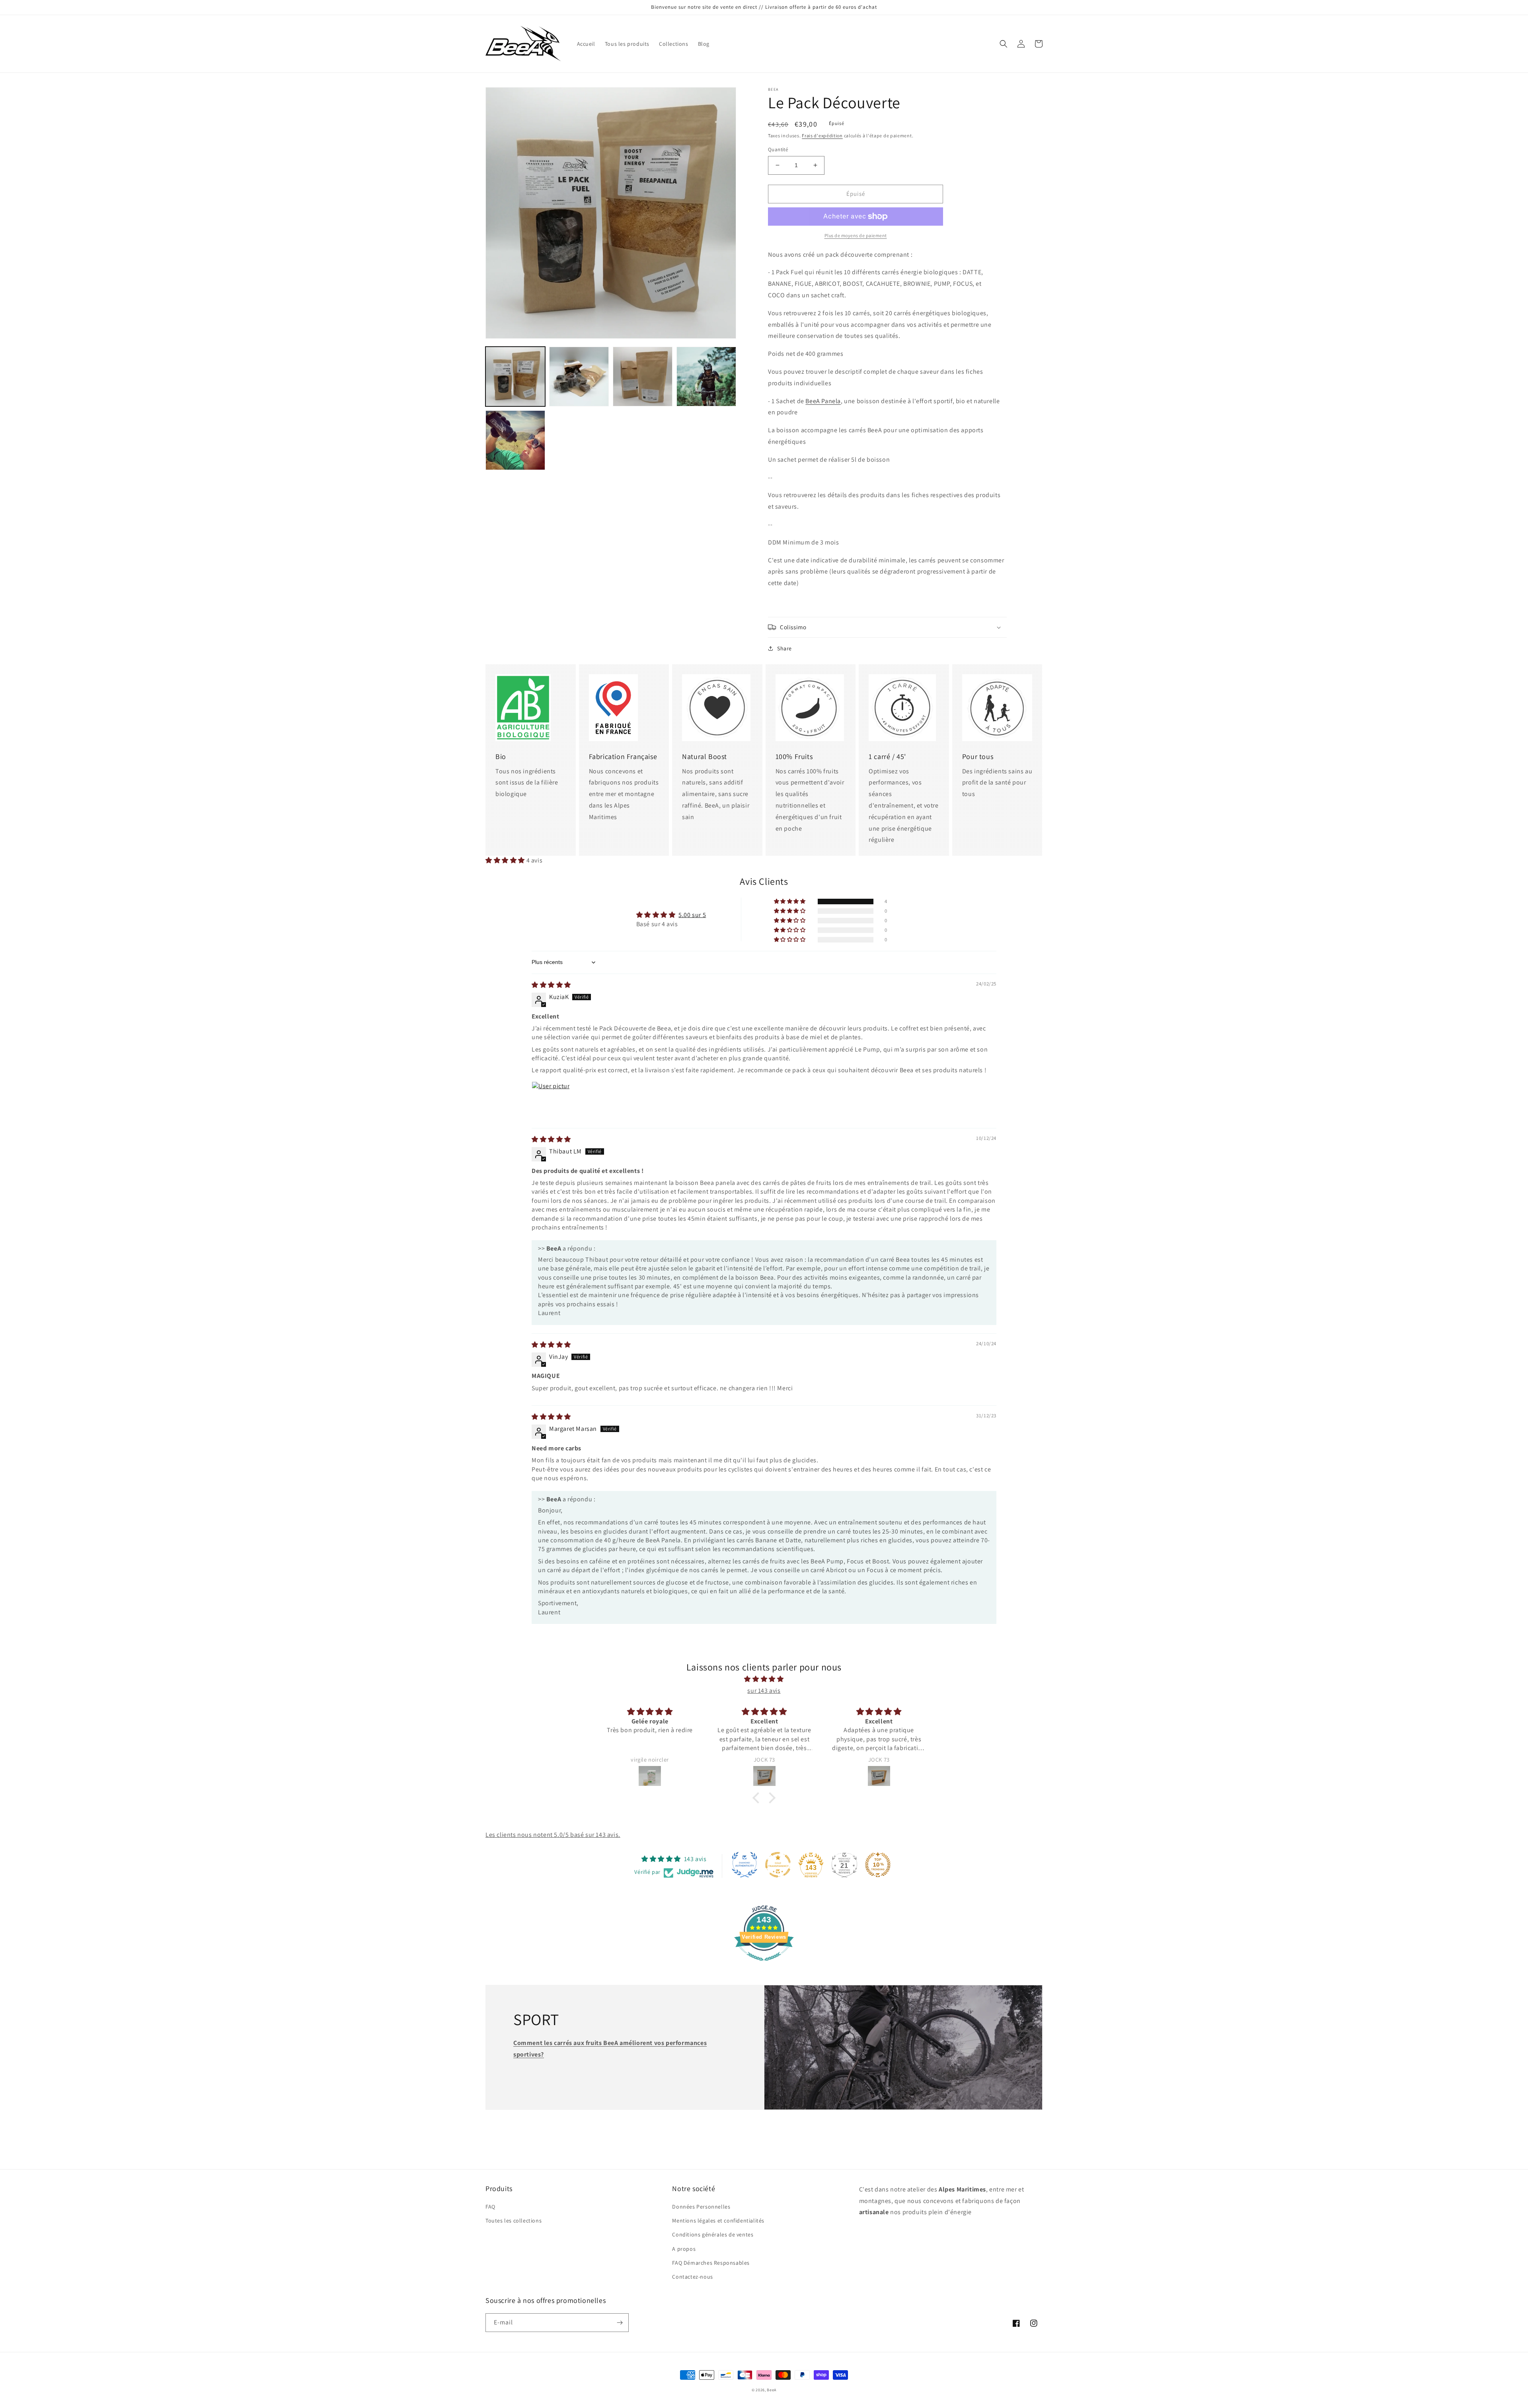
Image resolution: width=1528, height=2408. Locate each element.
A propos (684, 2249)
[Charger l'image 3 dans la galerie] (643, 377)
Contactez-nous (692, 2277)
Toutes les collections (514, 2221)
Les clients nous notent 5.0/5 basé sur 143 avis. (553, 1835)
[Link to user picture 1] (551, 1101)
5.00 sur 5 (692, 915)
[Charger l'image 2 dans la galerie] (579, 377)
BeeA (772, 2390)
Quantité (778, 149)
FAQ (490, 2207)
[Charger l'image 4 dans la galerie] (706, 377)
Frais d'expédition (822, 136)
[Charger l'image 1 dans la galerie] (515, 377)
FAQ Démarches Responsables (711, 2263)
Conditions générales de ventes (713, 2234)
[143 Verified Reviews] (764, 1965)
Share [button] (784, 648)
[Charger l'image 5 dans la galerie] (515, 440)
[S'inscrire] (620, 2323)
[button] (1004, 44)
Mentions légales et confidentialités (718, 2221)
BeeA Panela (823, 401)
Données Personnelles (701, 2207)
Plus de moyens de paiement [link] (856, 235)
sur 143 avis (764, 1691)
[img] (551, 985)
